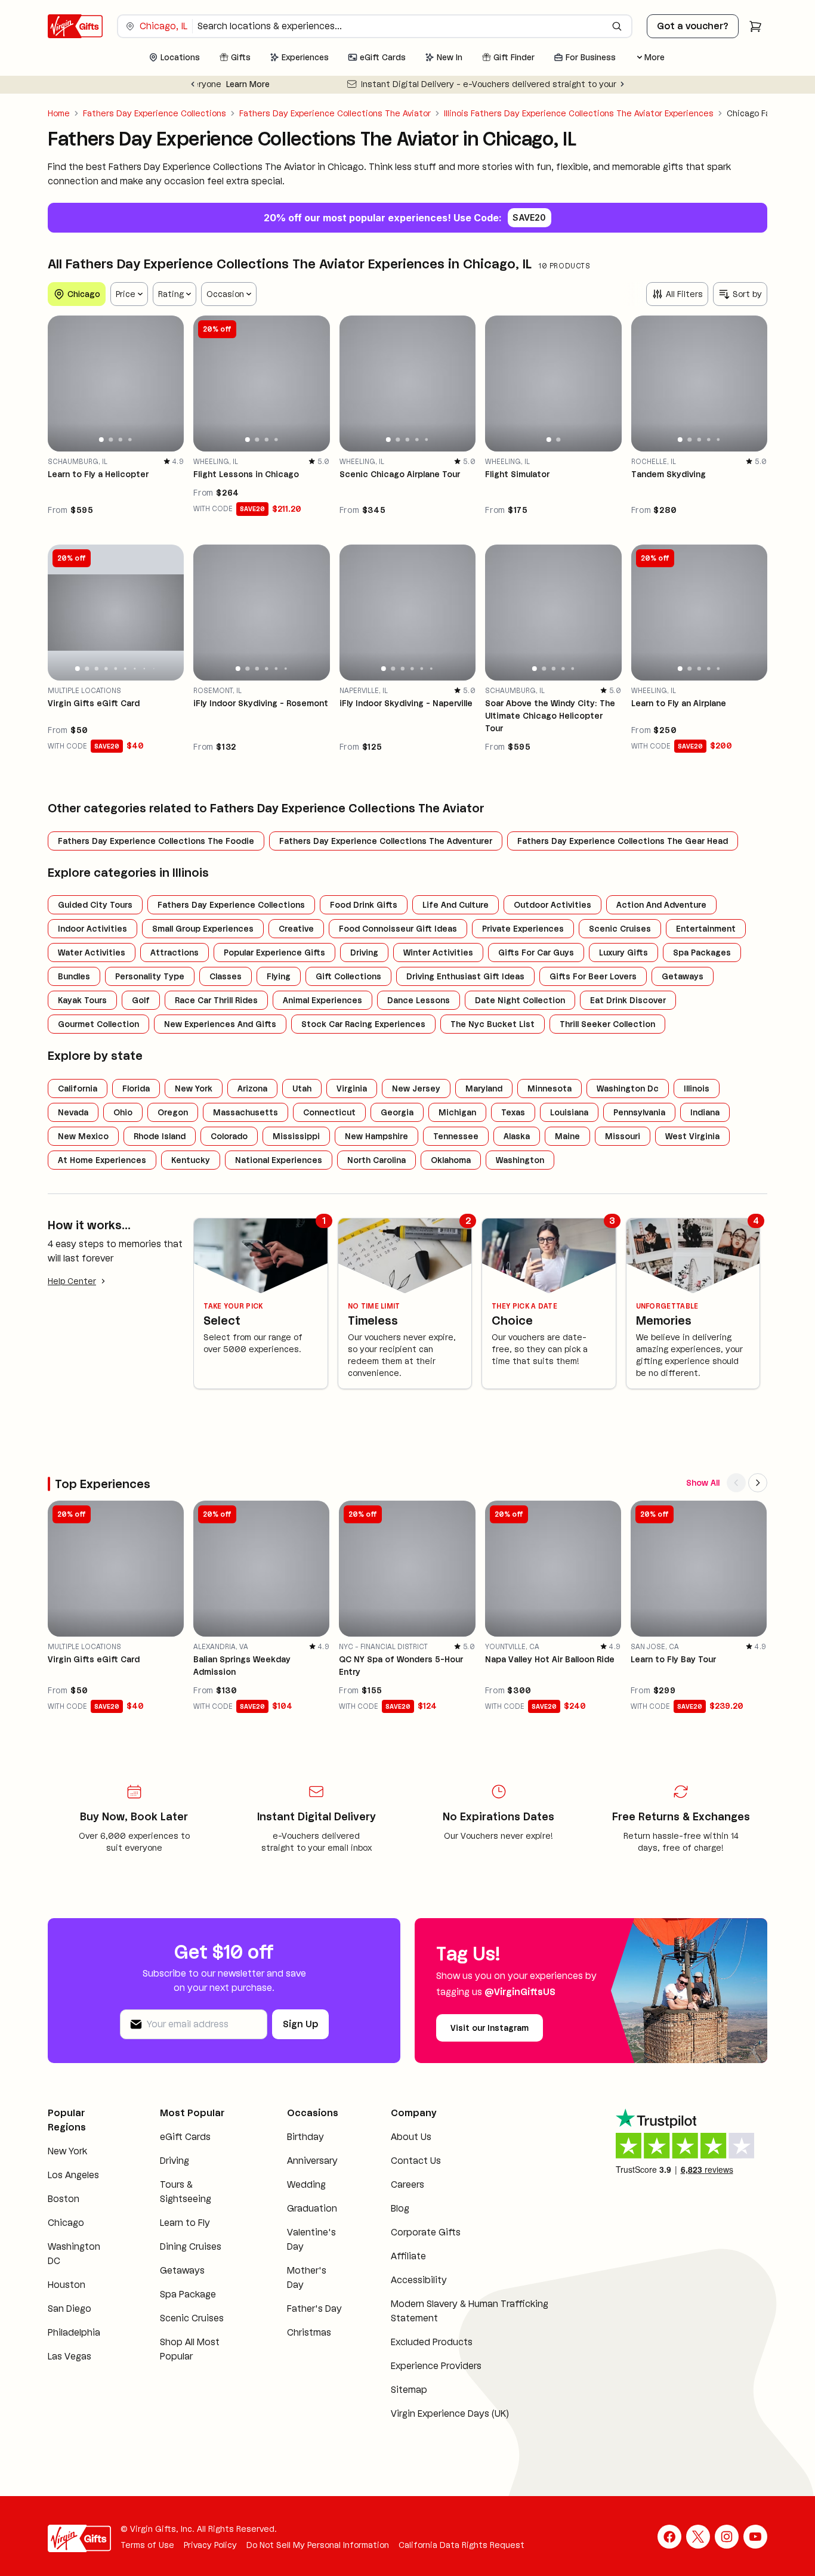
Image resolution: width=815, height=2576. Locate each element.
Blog (400, 2208)
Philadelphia (74, 2332)
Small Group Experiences (203, 929)
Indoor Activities (92, 929)
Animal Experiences (322, 1000)
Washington (520, 1160)
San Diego (70, 2308)
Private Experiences (523, 929)
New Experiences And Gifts (220, 1024)
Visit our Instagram (490, 2028)
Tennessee (456, 1136)
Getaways (683, 976)
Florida (136, 1088)
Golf (141, 1000)
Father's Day (314, 2308)
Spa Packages (702, 953)
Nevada (73, 1112)
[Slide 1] (101, 440)
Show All (703, 1483)
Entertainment (706, 929)
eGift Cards (185, 2137)
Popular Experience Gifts (274, 953)
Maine (567, 1136)
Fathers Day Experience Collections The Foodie (156, 841)
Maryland (484, 1088)
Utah (302, 1088)
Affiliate (408, 2256)
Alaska (517, 1136)
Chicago (66, 2223)
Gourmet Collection (98, 1024)
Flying (279, 976)
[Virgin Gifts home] (75, 26)
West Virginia (692, 1136)
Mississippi (296, 1136)
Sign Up (300, 2024)
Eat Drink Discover (628, 1000)
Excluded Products (432, 2342)
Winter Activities (438, 953)
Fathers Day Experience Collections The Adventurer (386, 841)
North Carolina (376, 1160)
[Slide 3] (121, 440)
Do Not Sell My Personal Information (318, 2545)
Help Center (72, 1281)
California (78, 1088)
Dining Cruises (191, 2246)
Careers (407, 2184)
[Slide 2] (111, 440)
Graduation (312, 2208)
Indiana (705, 1112)
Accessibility (419, 2280)
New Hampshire (376, 1136)
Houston (67, 2285)
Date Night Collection (520, 1000)
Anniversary (312, 2161)
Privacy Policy (210, 2545)
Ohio (123, 1112)
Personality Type (150, 976)
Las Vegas (70, 2356)
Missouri (623, 1136)
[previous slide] (62, 384)
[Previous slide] (193, 84)
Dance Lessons (419, 1000)
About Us (411, 2137)
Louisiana (569, 1112)
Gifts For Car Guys (536, 953)
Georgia (397, 1112)
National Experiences (279, 1160)
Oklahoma (451, 1160)
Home (59, 113)
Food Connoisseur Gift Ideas (398, 929)
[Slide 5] (427, 440)
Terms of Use (147, 2545)
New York (194, 1088)
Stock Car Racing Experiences (363, 1024)
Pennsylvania (639, 1112)
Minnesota (549, 1088)
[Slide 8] (144, 669)
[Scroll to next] (758, 1483)
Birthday (305, 2137)
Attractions (175, 953)
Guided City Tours (95, 905)
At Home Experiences (102, 1160)
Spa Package (188, 2294)
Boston (64, 2199)
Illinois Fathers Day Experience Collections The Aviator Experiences (579, 113)
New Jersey (416, 1088)
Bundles (74, 976)
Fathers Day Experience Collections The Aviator (335, 113)
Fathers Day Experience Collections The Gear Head (623, 841)
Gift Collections (348, 976)
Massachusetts (246, 1112)
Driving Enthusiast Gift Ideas (465, 976)
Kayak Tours (82, 1000)
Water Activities (92, 953)
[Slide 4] (130, 440)
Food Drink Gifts (364, 905)
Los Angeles (73, 2175)
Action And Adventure (661, 905)
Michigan (457, 1112)
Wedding (306, 2184)
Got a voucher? (693, 26)
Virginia (352, 1088)
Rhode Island (160, 1136)
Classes (226, 976)
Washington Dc (628, 1088)
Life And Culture (456, 905)
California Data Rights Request (461, 2545)
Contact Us (416, 2161)
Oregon (173, 1112)
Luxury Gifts (623, 953)
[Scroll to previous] (736, 1483)
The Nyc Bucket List (493, 1024)
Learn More (568, 84)
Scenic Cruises (620, 929)
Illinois (697, 1088)
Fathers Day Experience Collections (155, 113)
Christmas (309, 2332)
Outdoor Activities (552, 905)
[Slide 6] (125, 669)
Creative (296, 929)
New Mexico (83, 1136)
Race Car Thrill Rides (216, 1000)
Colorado (229, 1136)
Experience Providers (436, 2366)
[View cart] (755, 26)
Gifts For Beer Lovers (593, 976)
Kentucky (191, 1160)
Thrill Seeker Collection (607, 1024)
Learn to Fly (185, 2223)
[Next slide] (622, 84)
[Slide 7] (135, 668)
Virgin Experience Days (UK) (450, 2413)
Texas (513, 1112)
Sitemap (409, 2390)
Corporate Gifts (426, 2232)
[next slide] (169, 384)
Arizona (252, 1088)
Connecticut (329, 1112)
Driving (364, 953)
